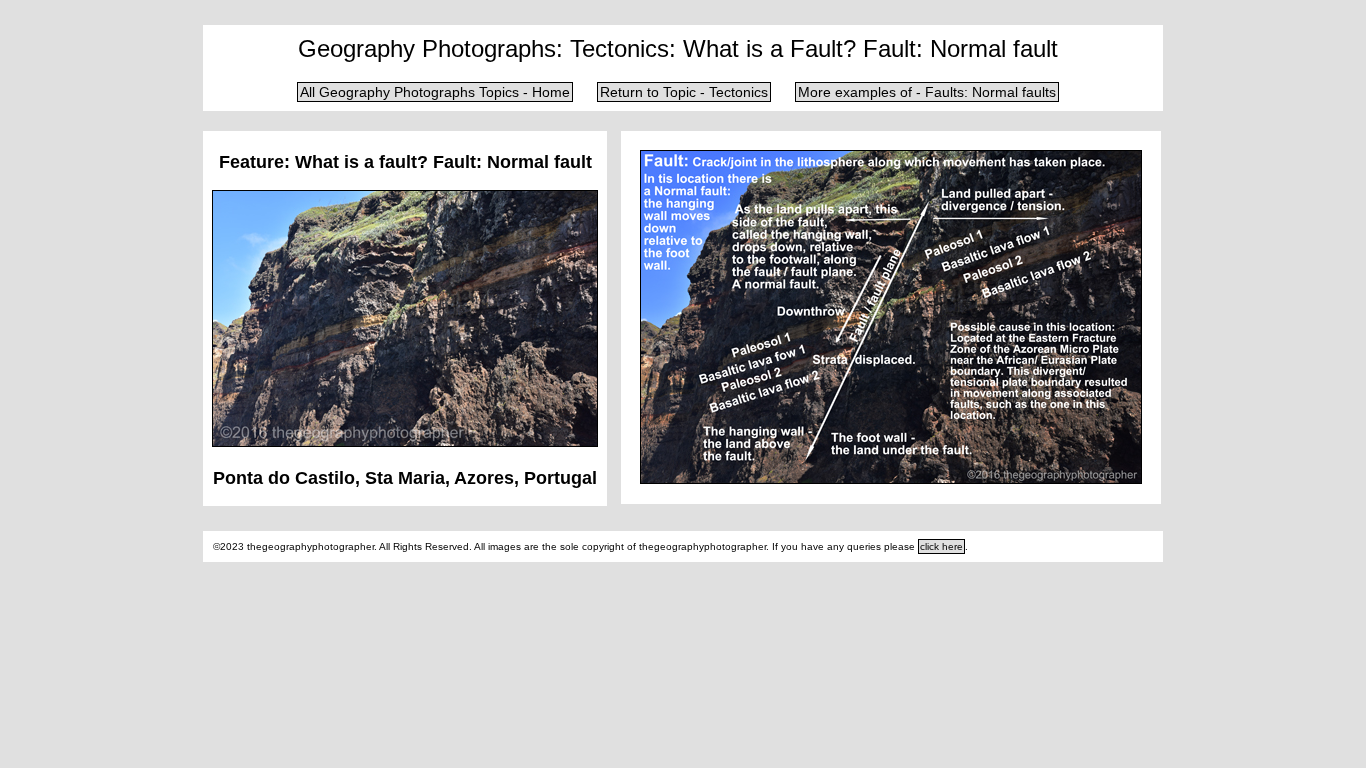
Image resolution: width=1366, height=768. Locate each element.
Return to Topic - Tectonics (684, 92)
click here (941, 546)
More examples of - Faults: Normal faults (927, 92)
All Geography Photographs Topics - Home (435, 92)
